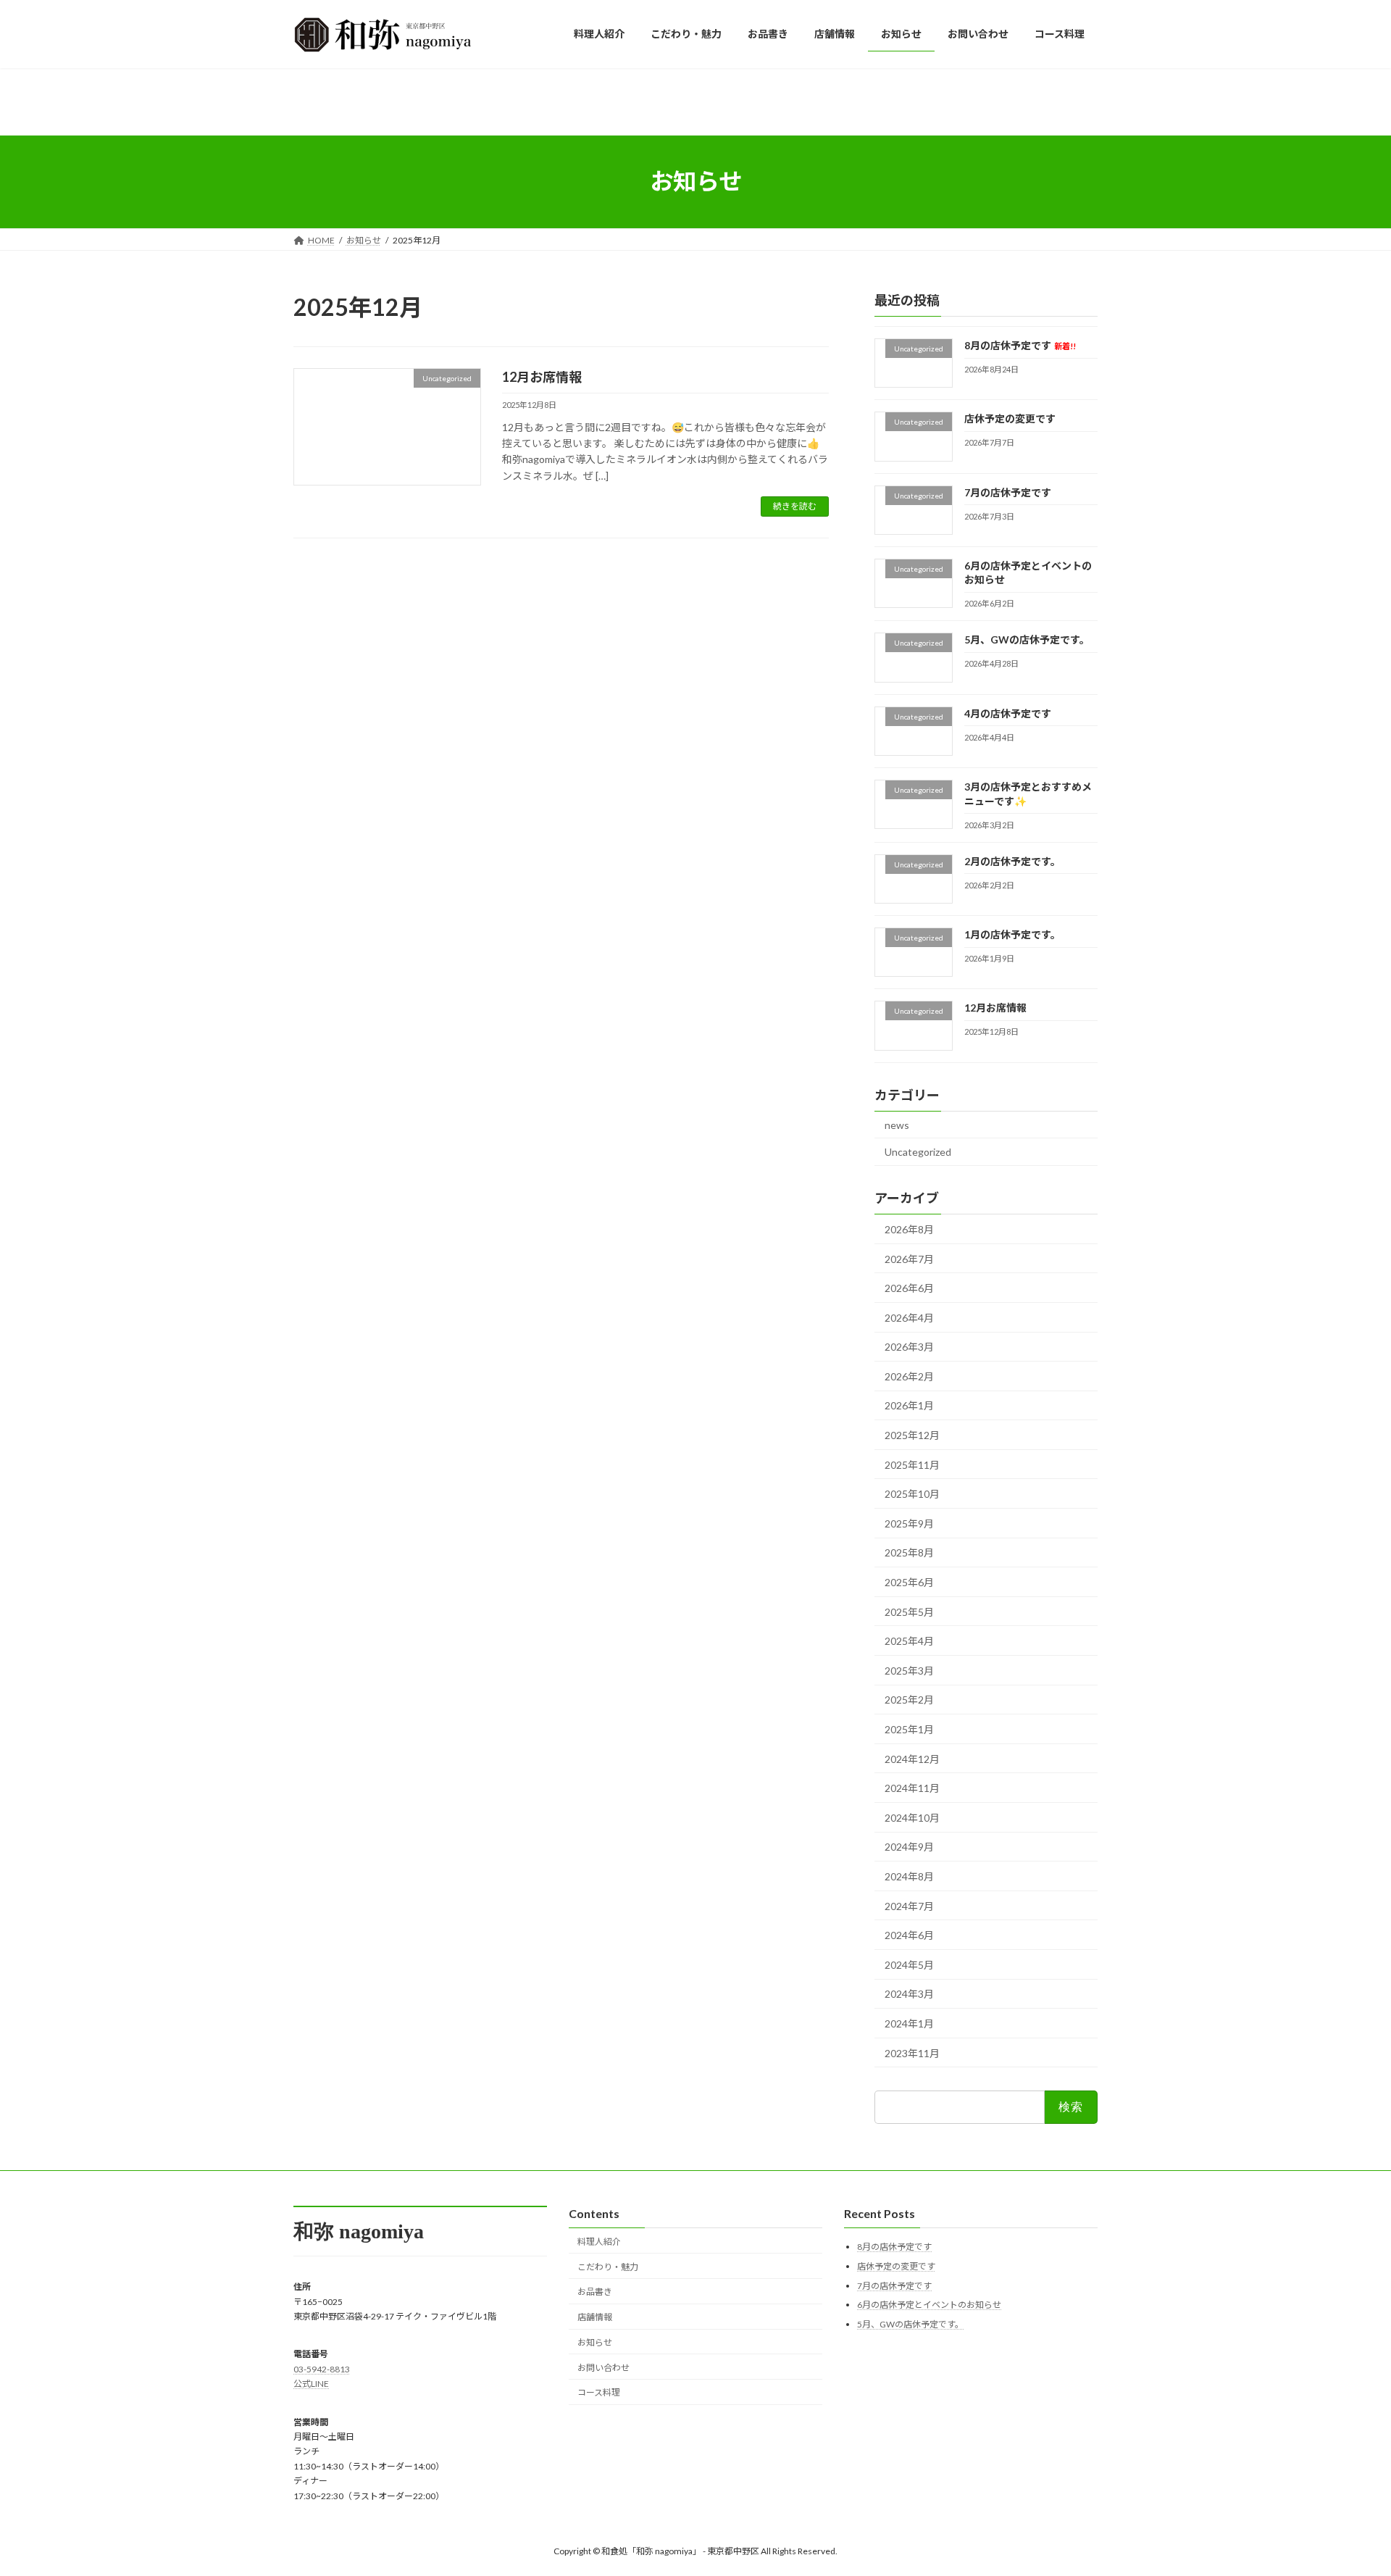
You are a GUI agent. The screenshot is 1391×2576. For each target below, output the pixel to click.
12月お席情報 (542, 377)
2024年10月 (912, 1817)
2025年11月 (912, 1464)
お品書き (595, 2292)
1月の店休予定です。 (1012, 934)
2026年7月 (909, 1258)
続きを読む (795, 506)
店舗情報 (595, 2317)
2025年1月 (909, 1729)
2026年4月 (909, 1317)
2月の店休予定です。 (1012, 860)
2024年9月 (909, 1847)
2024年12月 (912, 1758)
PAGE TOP (1346, 2485)
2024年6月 (909, 1935)
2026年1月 (909, 1405)
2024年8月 (909, 1876)
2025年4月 (909, 1641)
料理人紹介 (599, 2241)
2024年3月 (909, 1994)
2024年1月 (909, 2023)
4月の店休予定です (1008, 713)
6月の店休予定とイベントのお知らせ (929, 2305)
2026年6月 (909, 1288)
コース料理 (599, 2392)
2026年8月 (909, 1229)
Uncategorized (918, 1152)
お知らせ (595, 2342)
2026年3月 (909, 1347)
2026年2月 (909, 1376)
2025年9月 (909, 1523)
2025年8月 (909, 1552)
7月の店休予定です (1008, 492)
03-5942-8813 (322, 2368)
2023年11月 (912, 2052)
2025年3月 (909, 1670)
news (897, 1124)
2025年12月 (912, 1435)
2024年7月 (909, 1905)
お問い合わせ (603, 2367)
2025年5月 (909, 1611)
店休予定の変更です (1010, 418)
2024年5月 (909, 1964)
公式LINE (311, 2384)
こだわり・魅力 (608, 2266)
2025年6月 (909, 1582)
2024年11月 (912, 1788)
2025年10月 (912, 1494)
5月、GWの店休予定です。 (1027, 639)
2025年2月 (909, 1700)
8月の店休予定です (1020, 345)
